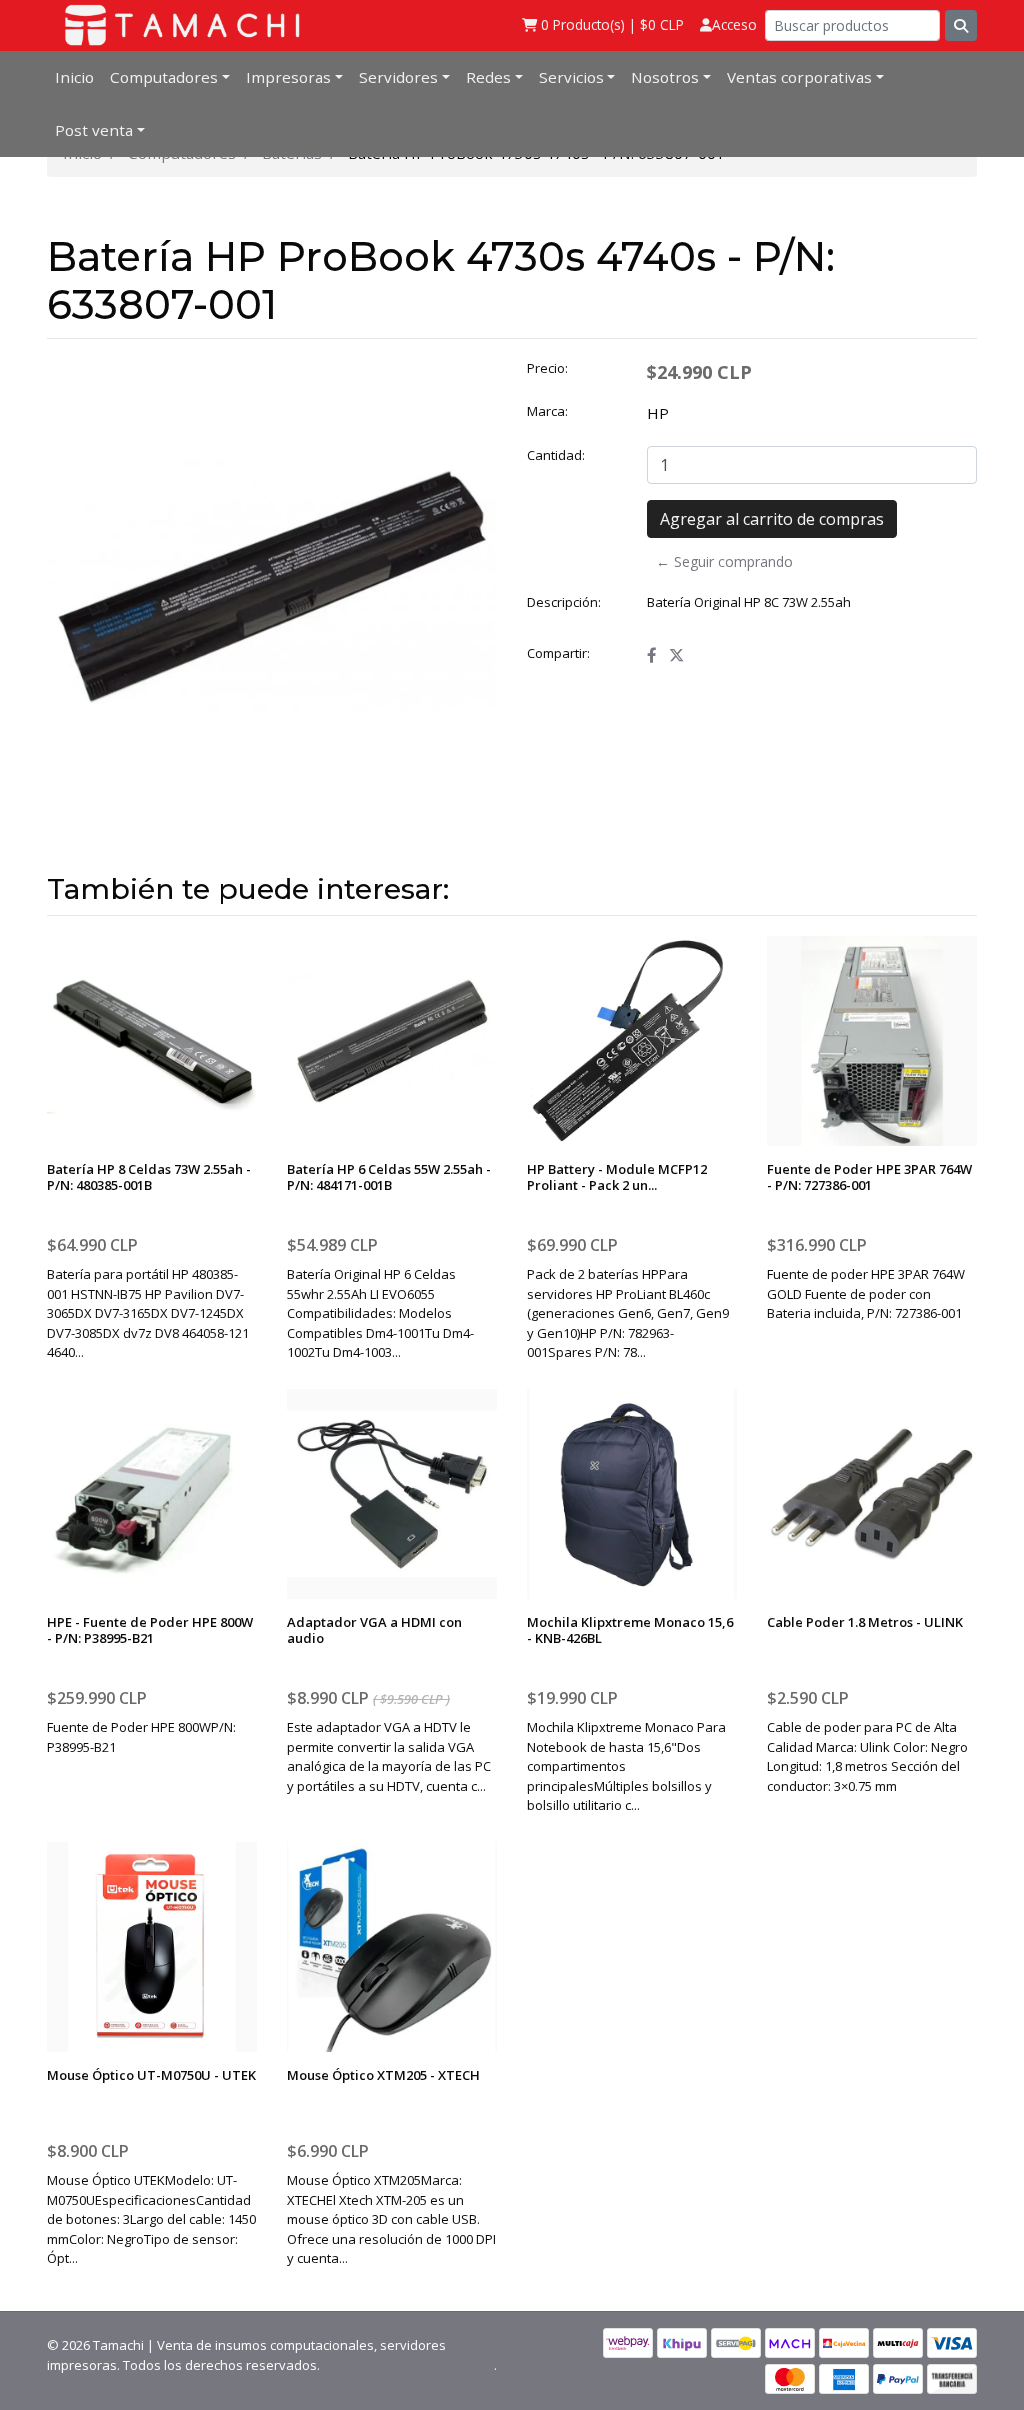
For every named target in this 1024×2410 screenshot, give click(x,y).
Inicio (74, 77)
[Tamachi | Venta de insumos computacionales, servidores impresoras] (176, 25)
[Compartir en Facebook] (652, 655)
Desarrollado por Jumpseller (408, 2365)
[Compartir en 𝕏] (676, 655)
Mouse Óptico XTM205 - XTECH (383, 2075)
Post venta (94, 130)
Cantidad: (556, 455)
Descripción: (564, 602)
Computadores (164, 77)
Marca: (547, 411)
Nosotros (665, 77)
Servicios (571, 77)
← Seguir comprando (724, 561)
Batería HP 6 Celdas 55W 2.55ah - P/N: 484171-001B (389, 1177)
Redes (488, 77)
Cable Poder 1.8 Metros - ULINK (865, 1622)
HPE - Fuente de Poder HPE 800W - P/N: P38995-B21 (150, 1630)
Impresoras (288, 77)
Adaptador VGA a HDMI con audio (374, 1630)
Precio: (547, 368)
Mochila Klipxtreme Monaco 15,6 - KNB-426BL (630, 1630)
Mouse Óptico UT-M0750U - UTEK (151, 2075)
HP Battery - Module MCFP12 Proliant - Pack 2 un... (617, 1177)
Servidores (398, 77)
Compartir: (558, 653)
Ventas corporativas (799, 77)
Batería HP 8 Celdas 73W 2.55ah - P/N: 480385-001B (149, 1177)
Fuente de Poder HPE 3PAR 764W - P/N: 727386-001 (869, 1177)
